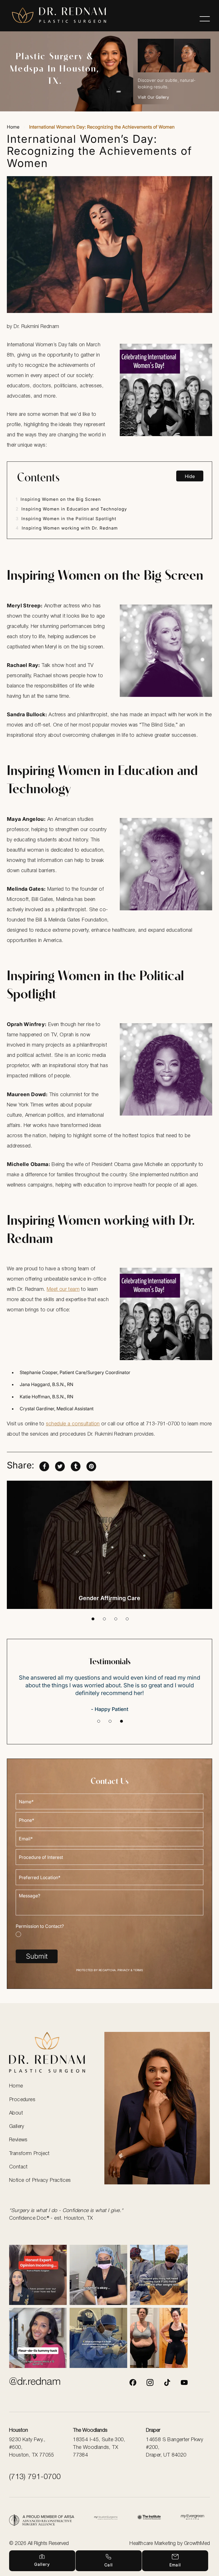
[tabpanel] (109, 1545)
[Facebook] (133, 2382)
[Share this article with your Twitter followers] (60, 1465)
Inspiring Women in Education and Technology (71, 509)
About (16, 2113)
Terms (138, 1970)
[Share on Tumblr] (76, 1465)
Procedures (22, 2100)
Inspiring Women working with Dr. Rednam (67, 528)
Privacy (124, 1970)
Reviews (18, 2140)
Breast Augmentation (110, 1598)
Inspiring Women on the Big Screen (58, 499)
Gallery (17, 2127)
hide (190, 476)
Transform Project (29, 2154)
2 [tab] (104, 1619)
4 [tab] (127, 1619)
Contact (18, 2167)
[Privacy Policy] (42, 2520)
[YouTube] (184, 2382)
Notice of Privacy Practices (40, 2180)
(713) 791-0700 (35, 2477)
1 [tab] (93, 1619)
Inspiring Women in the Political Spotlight (66, 519)
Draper (153, 2430)
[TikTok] (167, 2382)
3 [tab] (116, 1619)
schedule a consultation (73, 1424)
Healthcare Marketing (153, 2544)
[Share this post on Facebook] (44, 1465)
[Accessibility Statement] (149, 2518)
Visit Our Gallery (153, 97)
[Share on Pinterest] (91, 1465)
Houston (19, 2430)
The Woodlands (90, 2430)
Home (13, 127)
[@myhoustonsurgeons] (150, 2382)
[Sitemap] (192, 2518)
